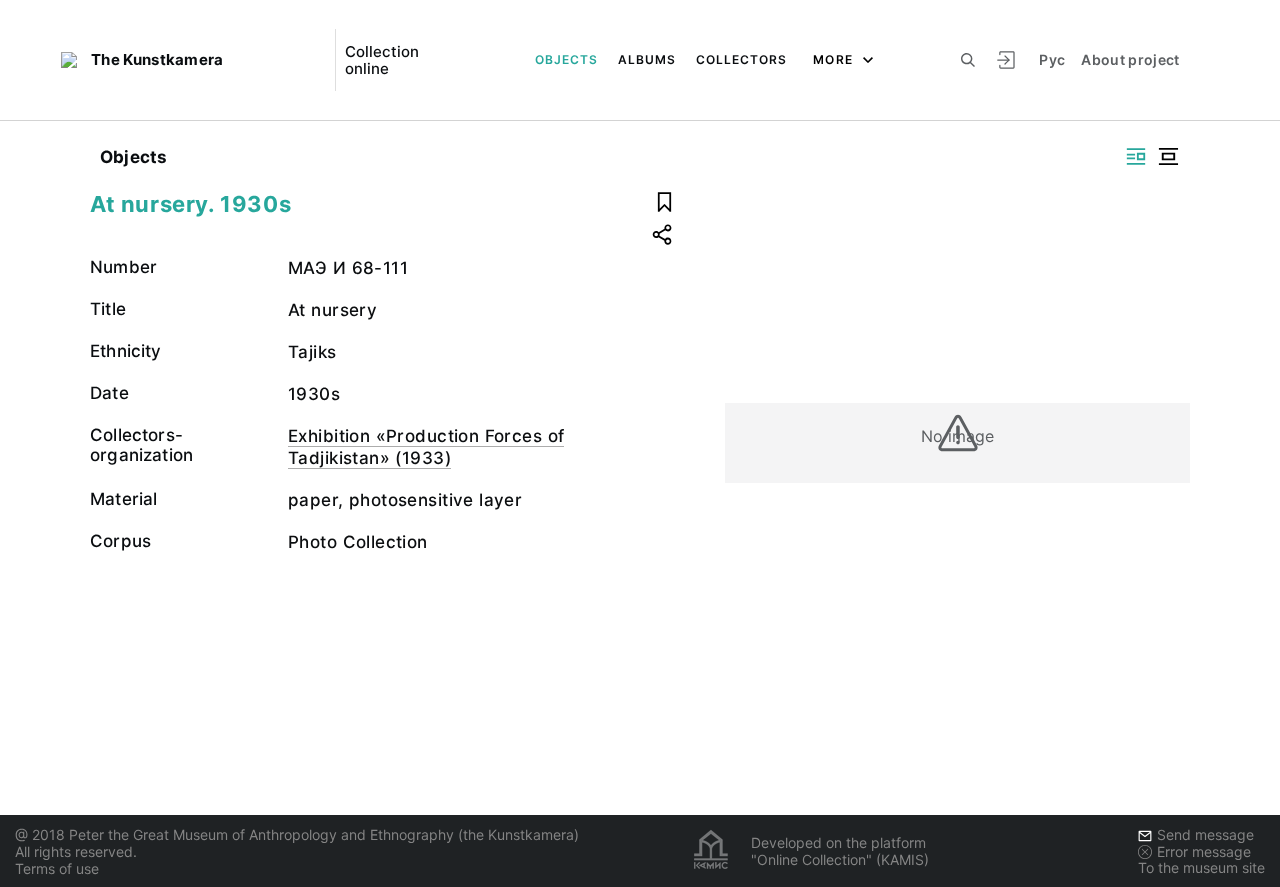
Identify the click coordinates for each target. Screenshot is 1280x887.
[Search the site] (968, 60)
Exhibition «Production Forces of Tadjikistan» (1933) (426, 447)
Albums (647, 59)
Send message (1205, 834)
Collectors (741, 59)
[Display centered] (1168, 156)
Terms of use (57, 868)
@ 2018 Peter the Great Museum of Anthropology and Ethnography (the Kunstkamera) (297, 834)
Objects (566, 59)
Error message (1204, 851)
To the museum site (1201, 867)
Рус (1052, 59)
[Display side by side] (1136, 156)
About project (1130, 59)
